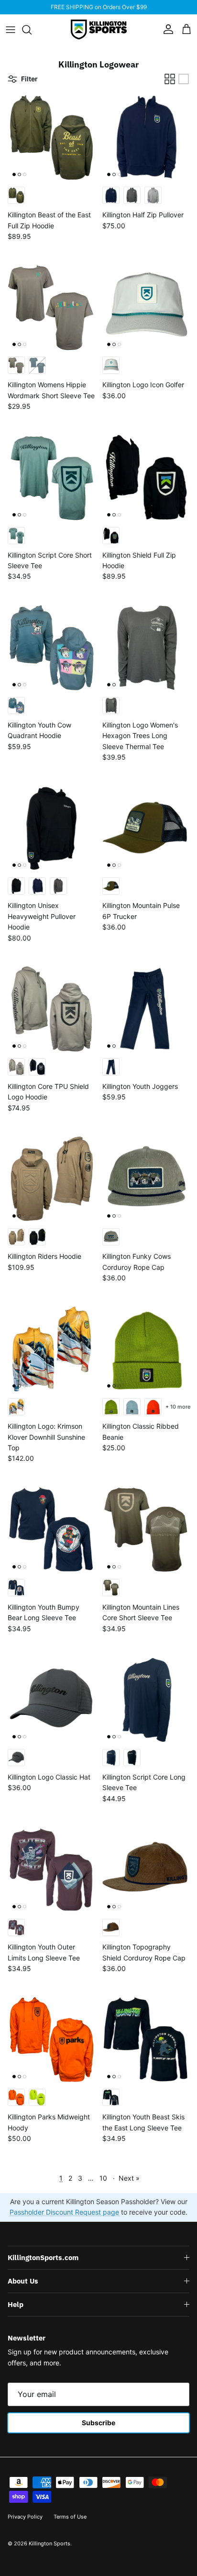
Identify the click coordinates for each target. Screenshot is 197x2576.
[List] (184, 79)
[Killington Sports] (99, 29)
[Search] (32, 30)
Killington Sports (49, 2543)
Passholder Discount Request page (64, 2212)
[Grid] (170, 79)
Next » (129, 2178)
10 (103, 2178)
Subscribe (98, 2423)
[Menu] (11, 30)
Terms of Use (70, 2517)
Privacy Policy (25, 2517)
